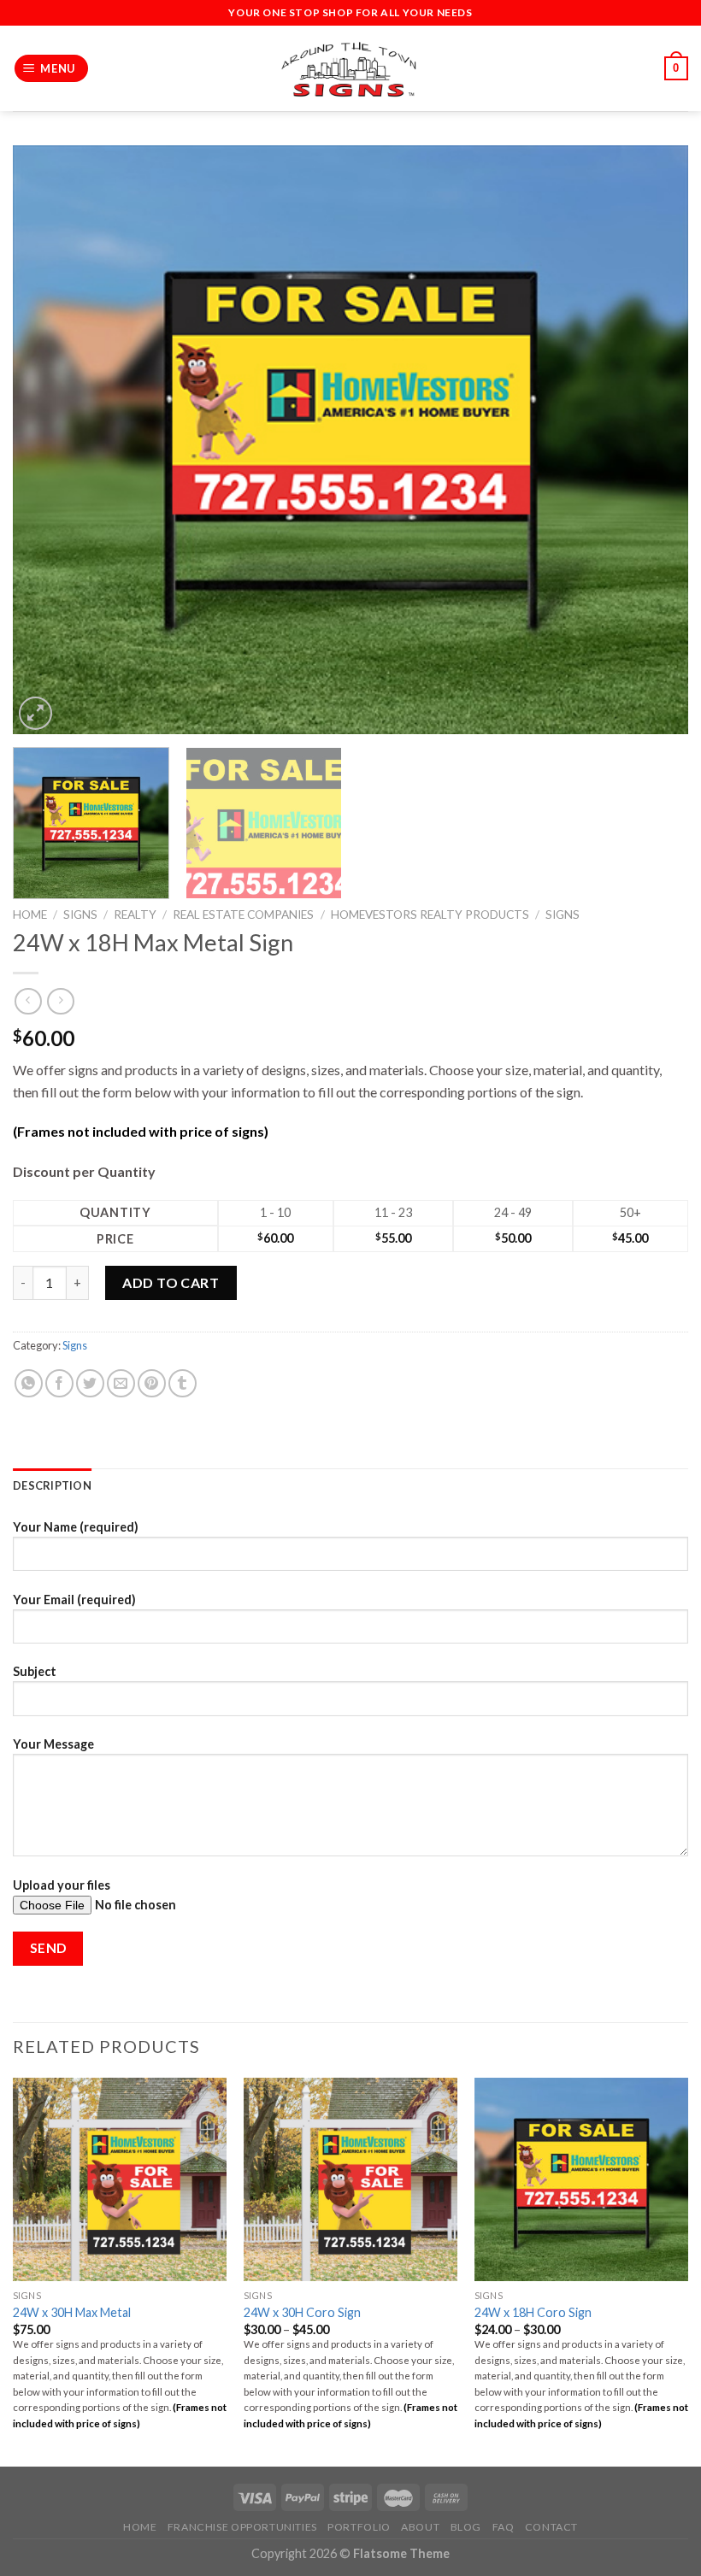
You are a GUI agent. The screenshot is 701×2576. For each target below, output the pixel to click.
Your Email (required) (74, 1600)
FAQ (504, 2527)
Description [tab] (52, 1485)
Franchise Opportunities (242, 2527)
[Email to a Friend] (121, 1383)
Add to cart (171, 1282)
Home (30, 915)
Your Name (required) (76, 1527)
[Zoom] (35, 713)
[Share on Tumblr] (183, 1383)
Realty (135, 915)
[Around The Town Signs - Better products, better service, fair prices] (350, 69)
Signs (80, 915)
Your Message (53, 1744)
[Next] (653, 440)
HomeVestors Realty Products (430, 915)
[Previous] (48, 440)
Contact (551, 2527)
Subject (35, 1671)
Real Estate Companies (243, 915)
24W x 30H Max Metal (72, 2312)
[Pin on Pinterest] (152, 1383)
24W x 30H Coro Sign (302, 2312)
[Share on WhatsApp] (29, 1383)
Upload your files (62, 1885)
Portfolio (359, 2527)
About (420, 2527)
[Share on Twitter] (90, 1383)
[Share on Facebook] (59, 1383)
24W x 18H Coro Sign (533, 2312)
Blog (466, 2527)
